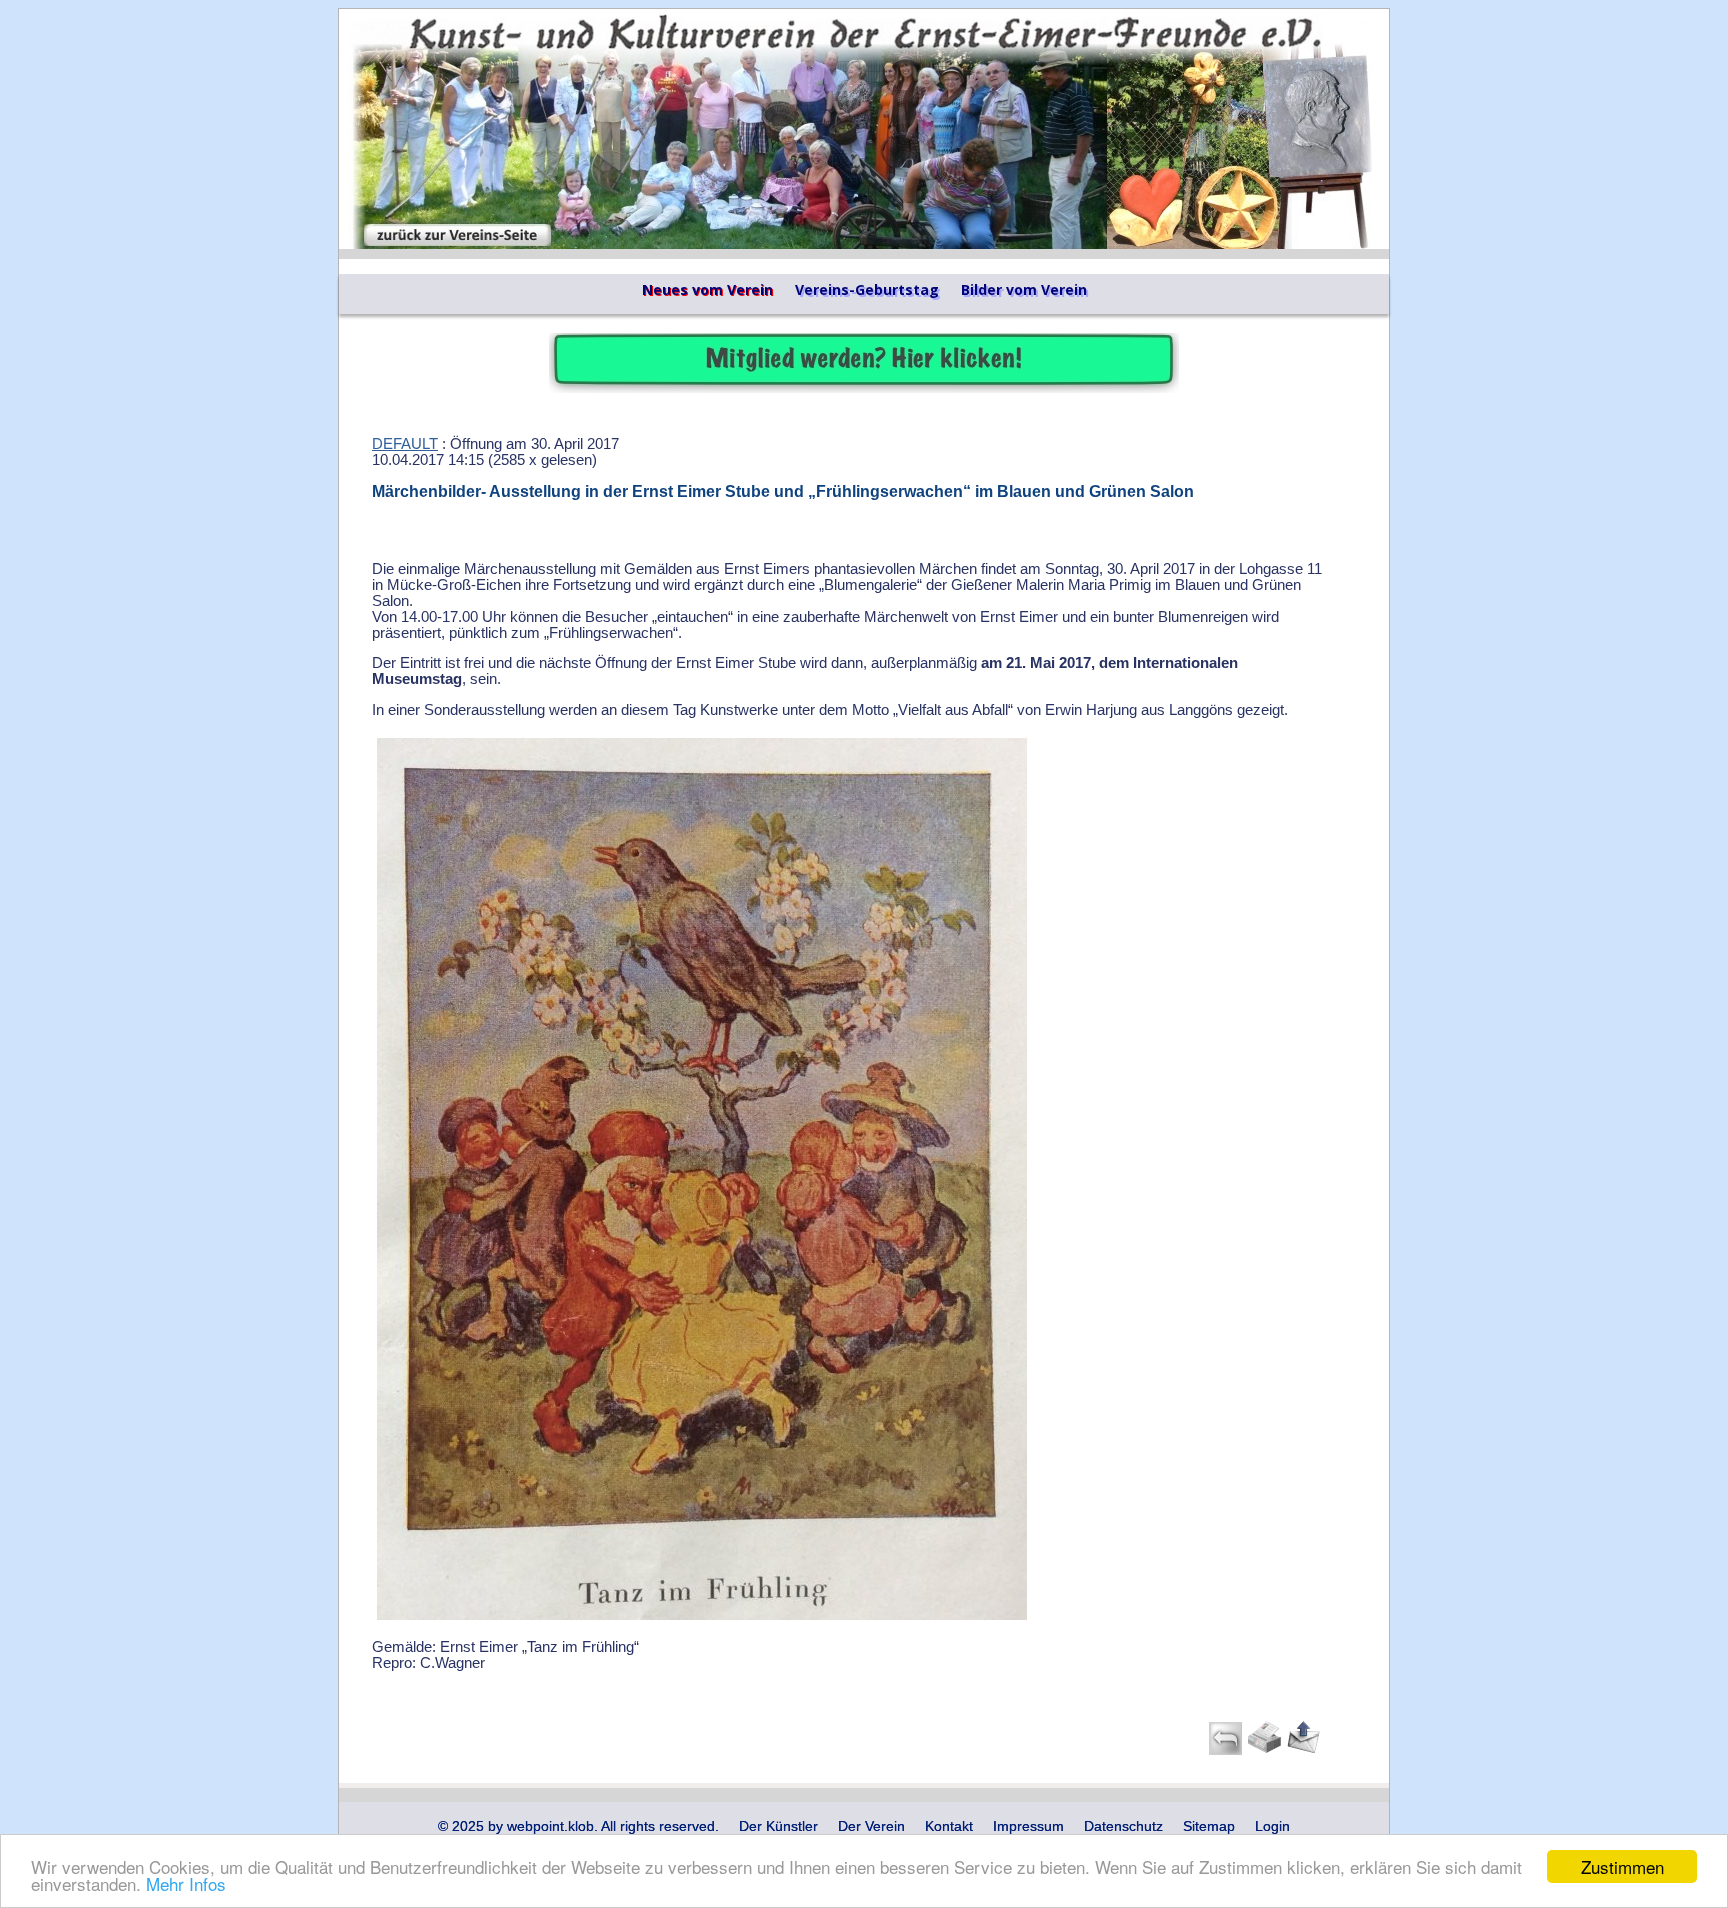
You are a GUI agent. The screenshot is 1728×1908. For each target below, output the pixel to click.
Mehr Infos (186, 1883)
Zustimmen (1622, 1866)
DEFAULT (405, 444)
